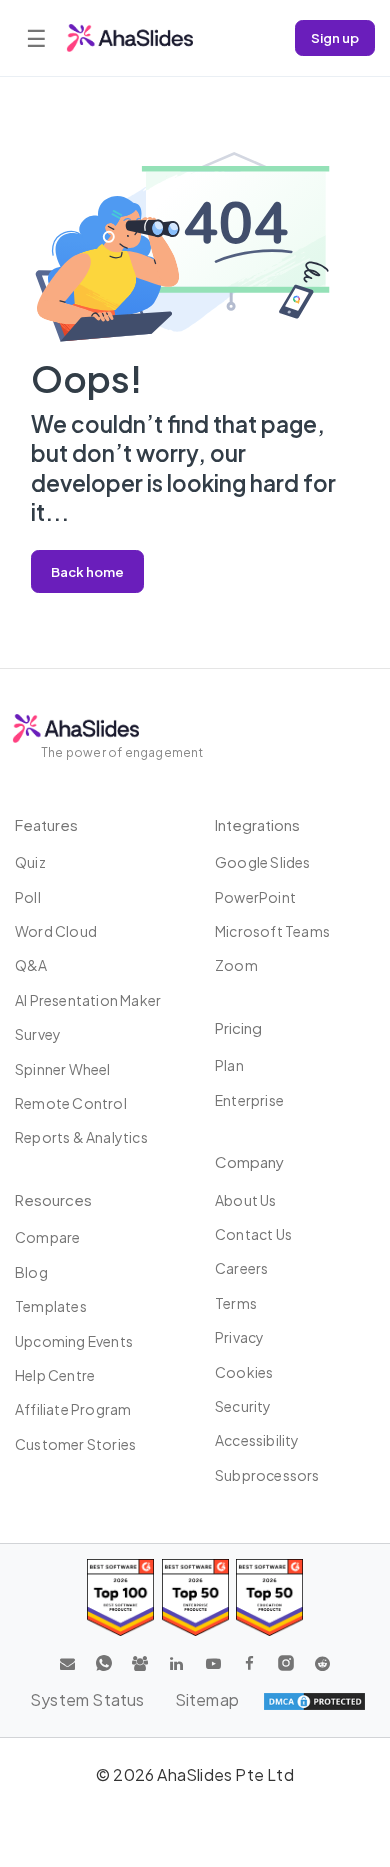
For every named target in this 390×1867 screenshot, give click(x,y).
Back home (87, 571)
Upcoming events (74, 1341)
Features (46, 824)
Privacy (239, 1337)
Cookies (244, 1372)
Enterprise (249, 1100)
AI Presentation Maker (88, 1000)
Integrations (257, 824)
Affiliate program (73, 1409)
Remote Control (71, 1103)
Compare (47, 1237)
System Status (87, 1699)
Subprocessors (267, 1475)
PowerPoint (255, 897)
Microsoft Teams (272, 931)
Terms (236, 1303)
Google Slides (263, 862)
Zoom (236, 965)
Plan (229, 1065)
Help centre (55, 1375)
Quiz (30, 862)
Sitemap (207, 1699)
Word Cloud (56, 931)
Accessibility (257, 1440)
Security (243, 1406)
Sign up (335, 37)
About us (246, 1200)
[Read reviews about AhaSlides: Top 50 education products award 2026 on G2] (195, 1597)
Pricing (238, 1027)
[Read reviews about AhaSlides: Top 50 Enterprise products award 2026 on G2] (269, 1597)
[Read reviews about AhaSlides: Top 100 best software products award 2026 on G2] (120, 1597)
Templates (51, 1306)
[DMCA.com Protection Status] (314, 1700)
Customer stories (75, 1444)
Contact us (253, 1234)
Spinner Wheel (63, 1069)
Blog (31, 1272)
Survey (38, 1034)
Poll (28, 897)
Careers (241, 1268)
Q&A (31, 965)
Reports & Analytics (81, 1137)
